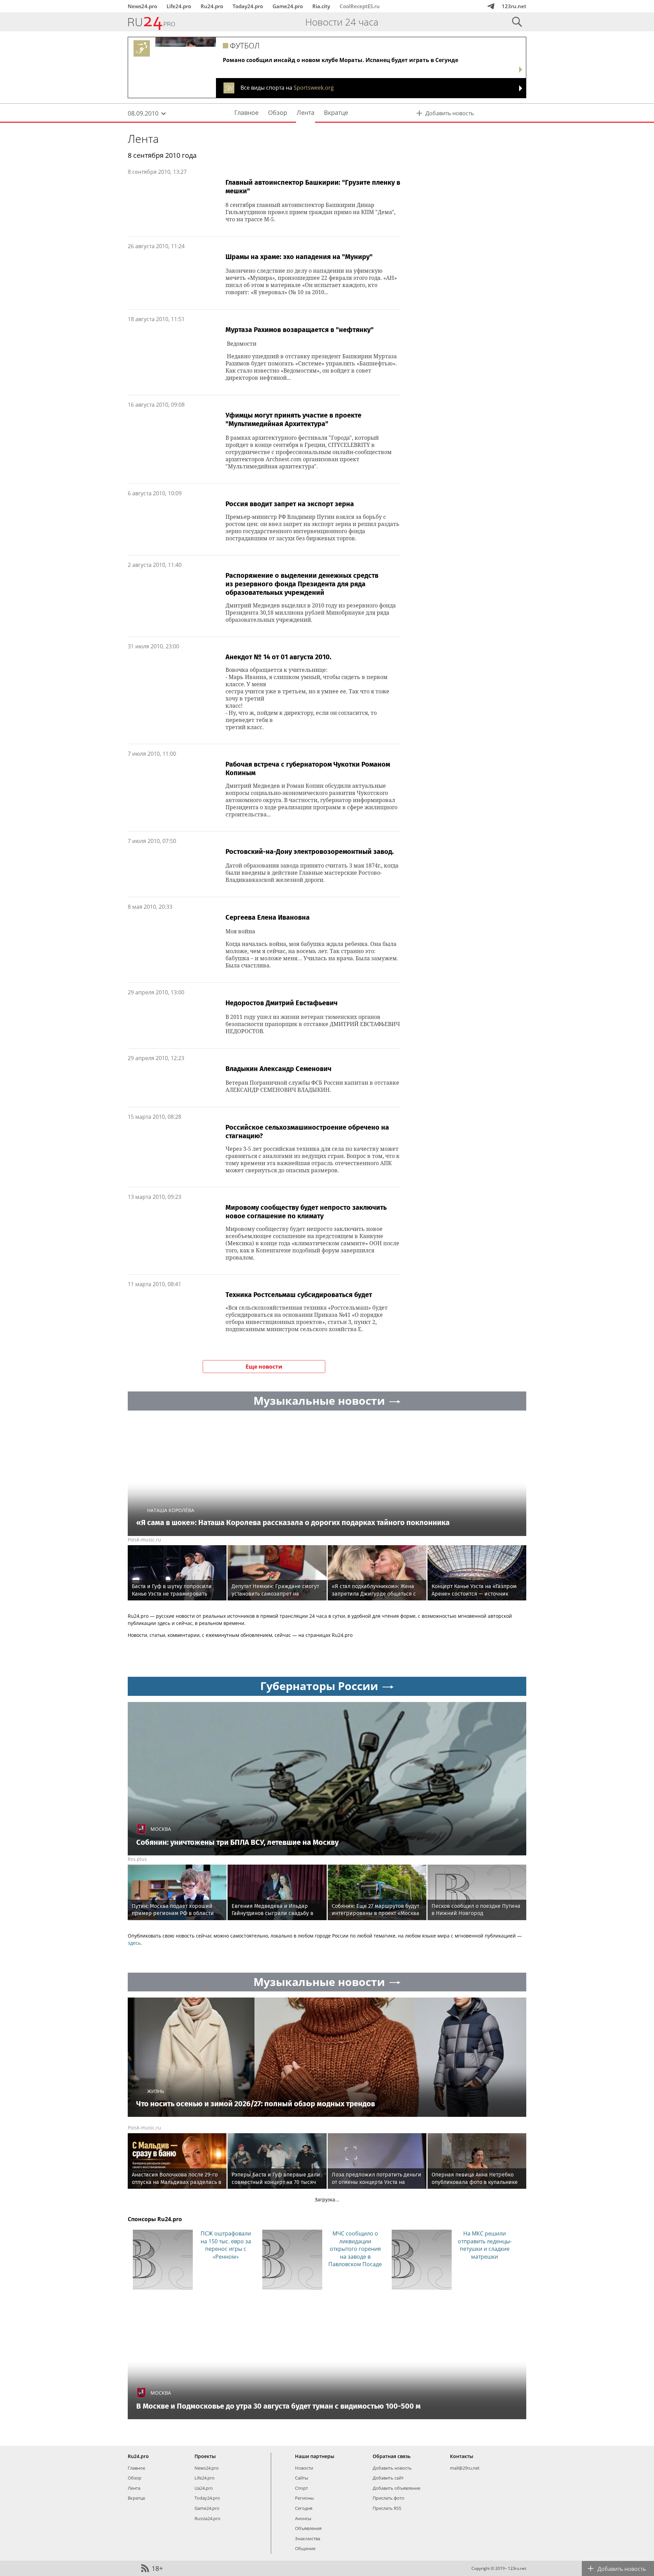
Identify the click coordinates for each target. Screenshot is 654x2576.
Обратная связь (392, 2456)
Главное (136, 2468)
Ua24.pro (204, 2488)
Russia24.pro (207, 2518)
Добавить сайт (388, 2478)
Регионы (304, 2498)
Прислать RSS (387, 2508)
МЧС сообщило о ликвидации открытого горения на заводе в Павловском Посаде (355, 2249)
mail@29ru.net (465, 2468)
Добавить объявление (396, 2488)
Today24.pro (248, 6)
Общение (305, 2548)
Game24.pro (288, 6)
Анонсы (303, 2518)
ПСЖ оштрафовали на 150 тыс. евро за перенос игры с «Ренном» (226, 2245)
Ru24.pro (212, 6)
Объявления (308, 2528)
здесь (134, 1943)
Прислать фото (388, 2498)
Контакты (462, 2456)
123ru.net (514, 6)
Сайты (302, 2478)
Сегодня (304, 2508)
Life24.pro (179, 6)
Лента (143, 139)
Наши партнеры (315, 2456)
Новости (304, 2468)
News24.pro (142, 6)
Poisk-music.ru (144, 1540)
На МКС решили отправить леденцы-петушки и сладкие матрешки (485, 2245)
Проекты (205, 2456)
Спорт (301, 2488)
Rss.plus (137, 1859)
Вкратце (136, 2498)
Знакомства (308, 2539)
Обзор (135, 2478)
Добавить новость (392, 2468)
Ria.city (321, 6)
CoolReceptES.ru (360, 6)
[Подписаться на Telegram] (491, 6)
